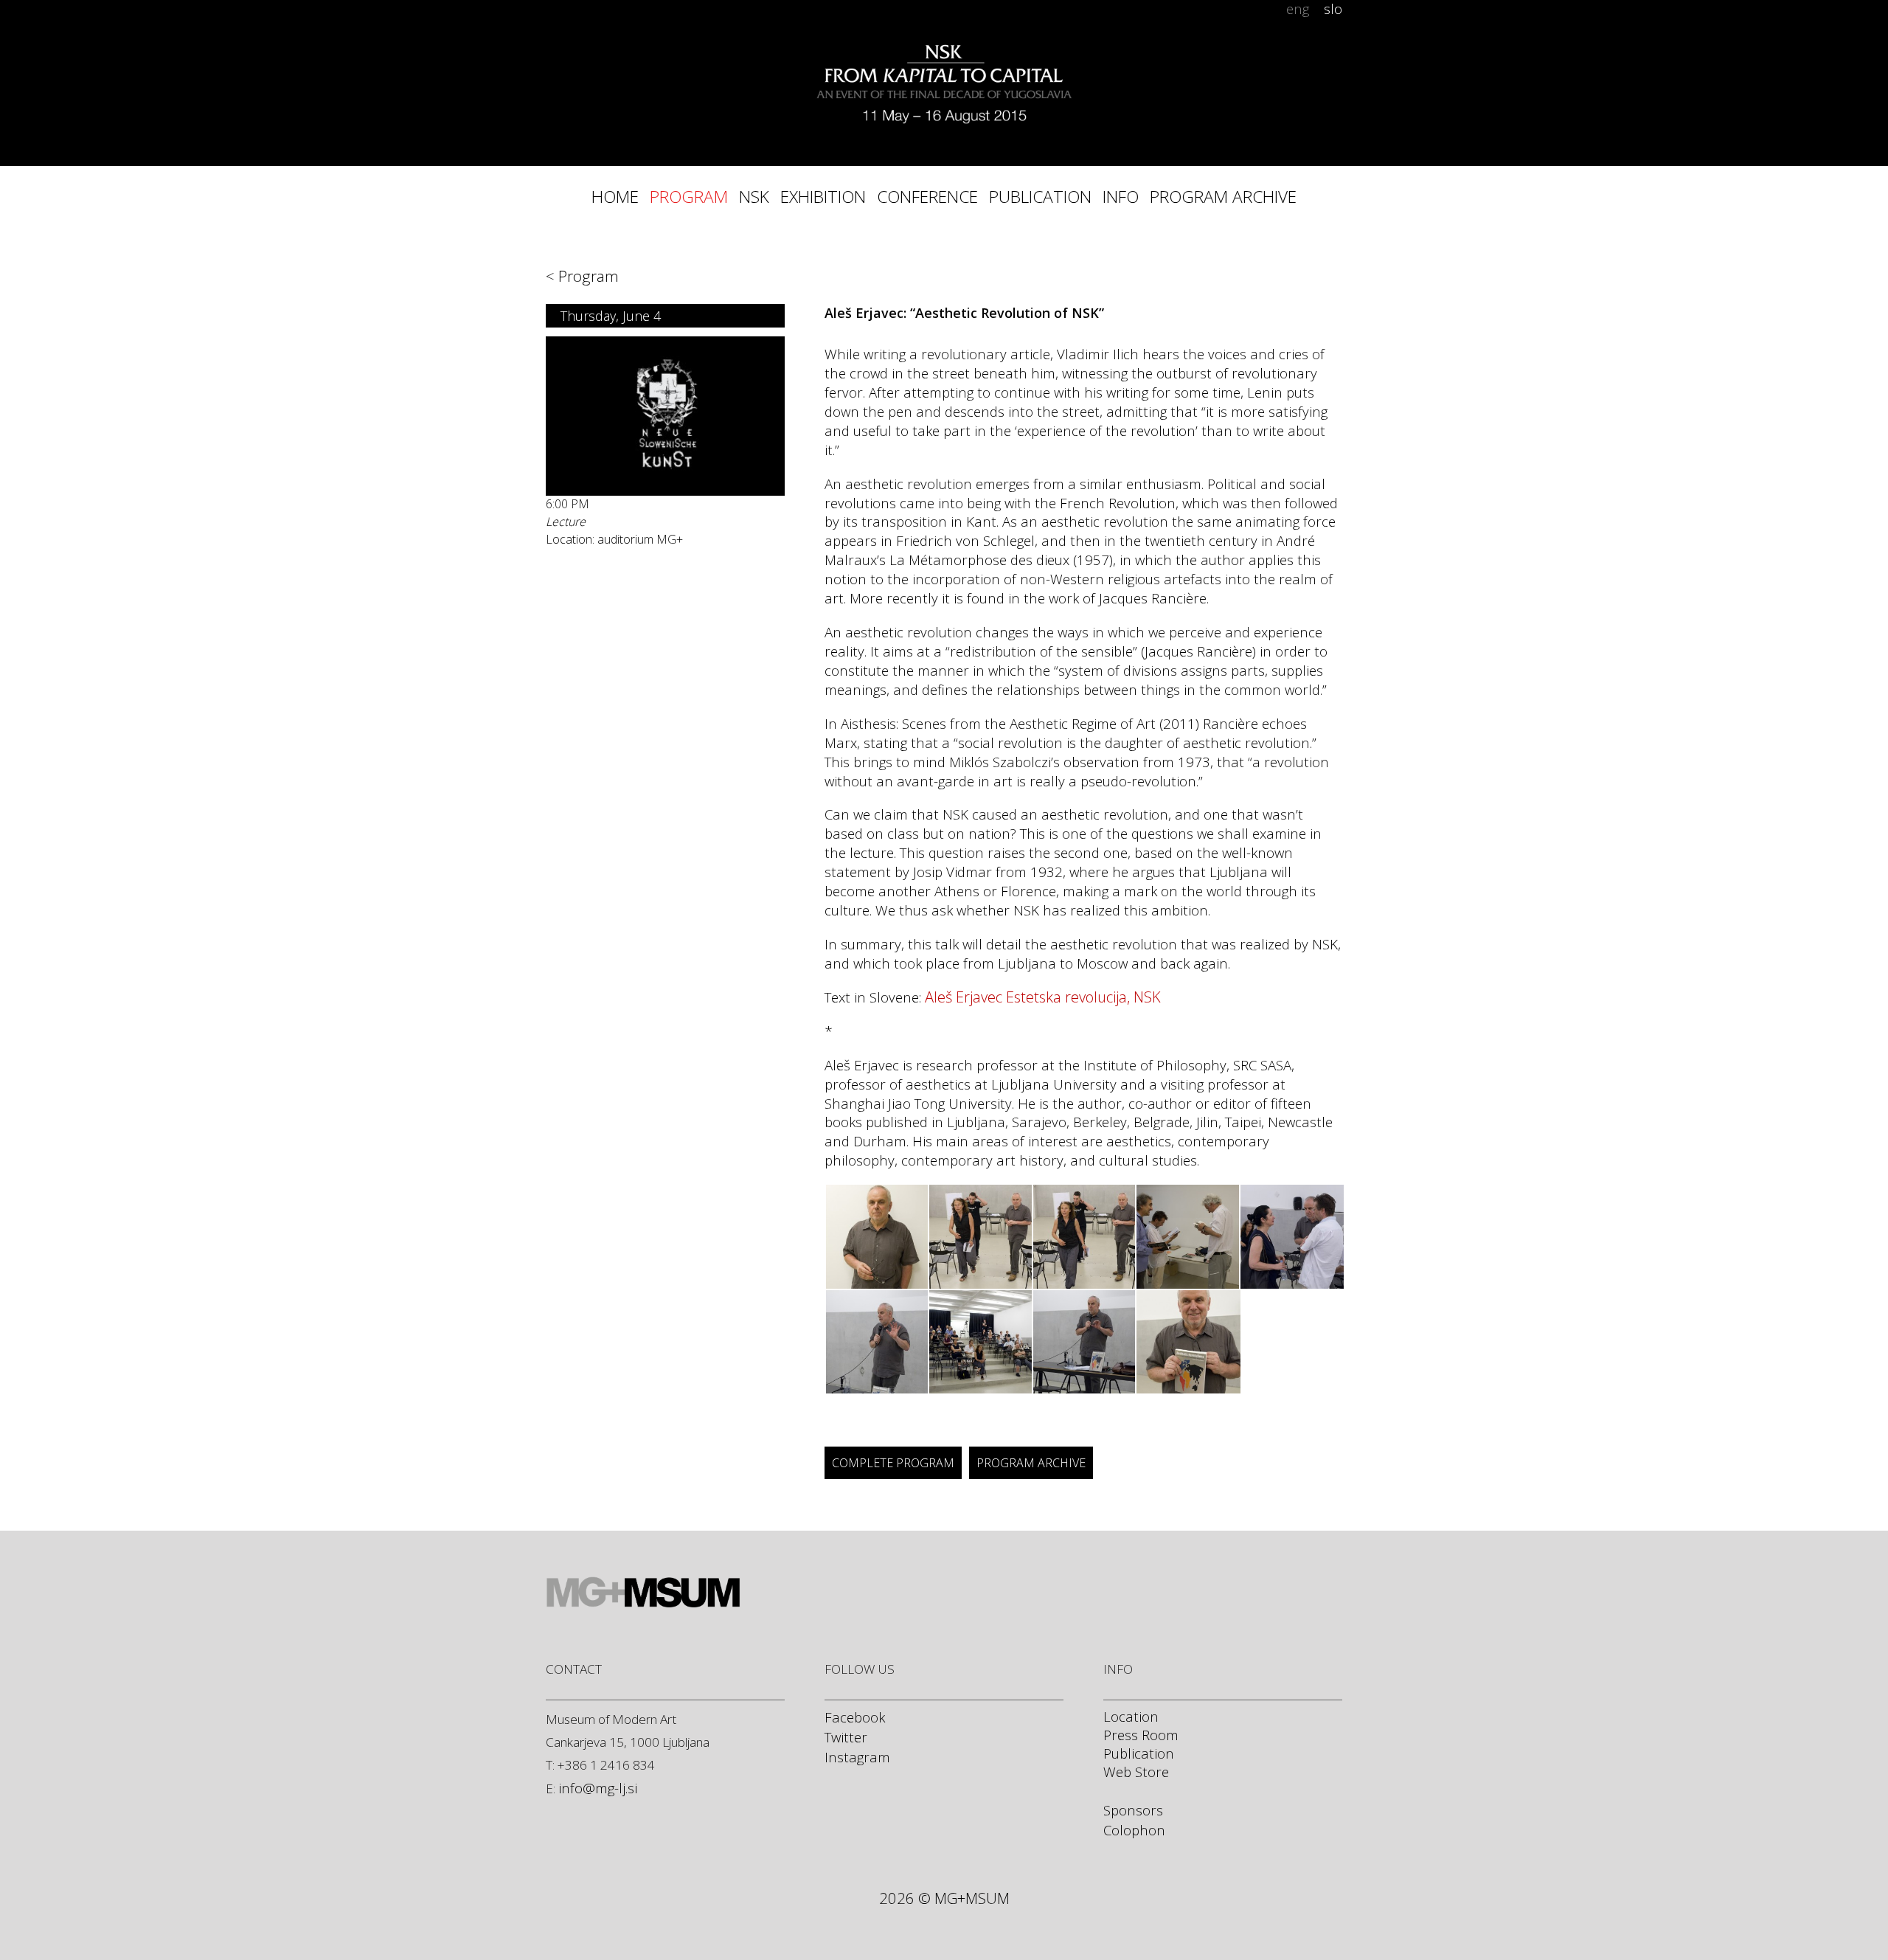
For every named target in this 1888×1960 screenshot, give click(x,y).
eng (1298, 9)
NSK (754, 197)
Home (615, 197)
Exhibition (823, 197)
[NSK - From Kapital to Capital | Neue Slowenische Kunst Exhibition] (944, 63)
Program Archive (1223, 197)
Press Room (1141, 1735)
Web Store (1136, 1772)
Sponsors (1133, 1810)
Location (1131, 1716)
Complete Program (893, 1463)
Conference (927, 197)
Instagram (857, 1757)
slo (1333, 9)
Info (1121, 197)
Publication (1040, 197)
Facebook (855, 1717)
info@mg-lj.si (598, 1788)
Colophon (1134, 1830)
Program (689, 197)
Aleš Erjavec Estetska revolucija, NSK (1043, 997)
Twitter (846, 1737)
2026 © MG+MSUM (944, 1898)
